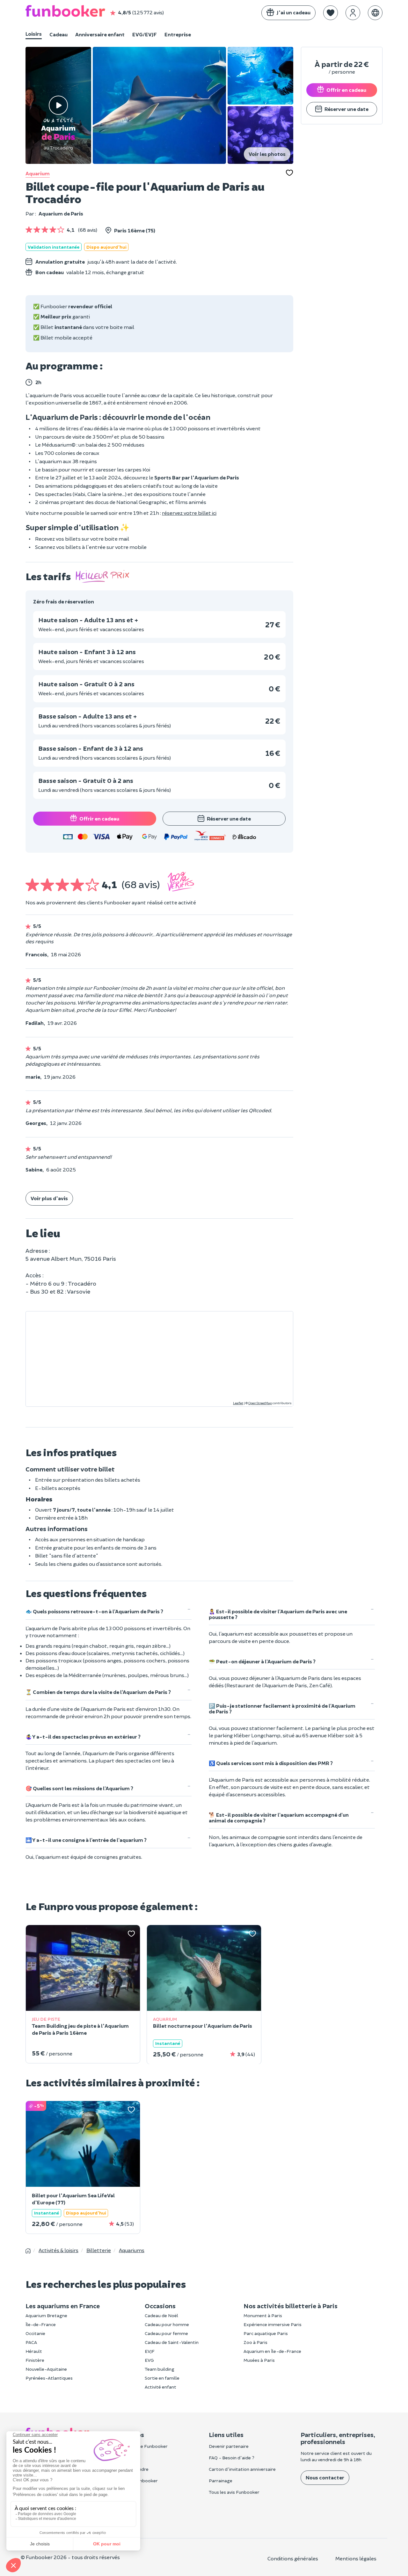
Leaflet (238, 1403)
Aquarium (38, 173)
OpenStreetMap (260, 1403)
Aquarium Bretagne (46, 2315)
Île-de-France (41, 2324)
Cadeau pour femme (166, 2333)
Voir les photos (267, 154)
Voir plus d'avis (49, 1198)
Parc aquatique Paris (266, 2333)
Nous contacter (325, 2477)
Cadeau (58, 34)
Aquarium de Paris (61, 213)
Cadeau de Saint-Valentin (172, 2342)
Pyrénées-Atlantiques (49, 2378)
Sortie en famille (162, 2378)
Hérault (34, 2351)
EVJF (150, 2351)
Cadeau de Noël (161, 2315)
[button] (331, 13)
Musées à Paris (259, 2360)
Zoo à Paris (255, 2342)
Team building (160, 2369)
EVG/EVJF (145, 34)
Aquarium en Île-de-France (272, 2351)
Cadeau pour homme (167, 2324)
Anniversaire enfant (100, 34)
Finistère (35, 2360)
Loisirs (34, 34)
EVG (149, 2360)
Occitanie (35, 2333)
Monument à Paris (263, 2315)
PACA (31, 2342)
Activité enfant (160, 2387)
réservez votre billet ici (189, 513)
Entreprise (178, 34)
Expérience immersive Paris (273, 2324)
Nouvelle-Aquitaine (46, 2369)
